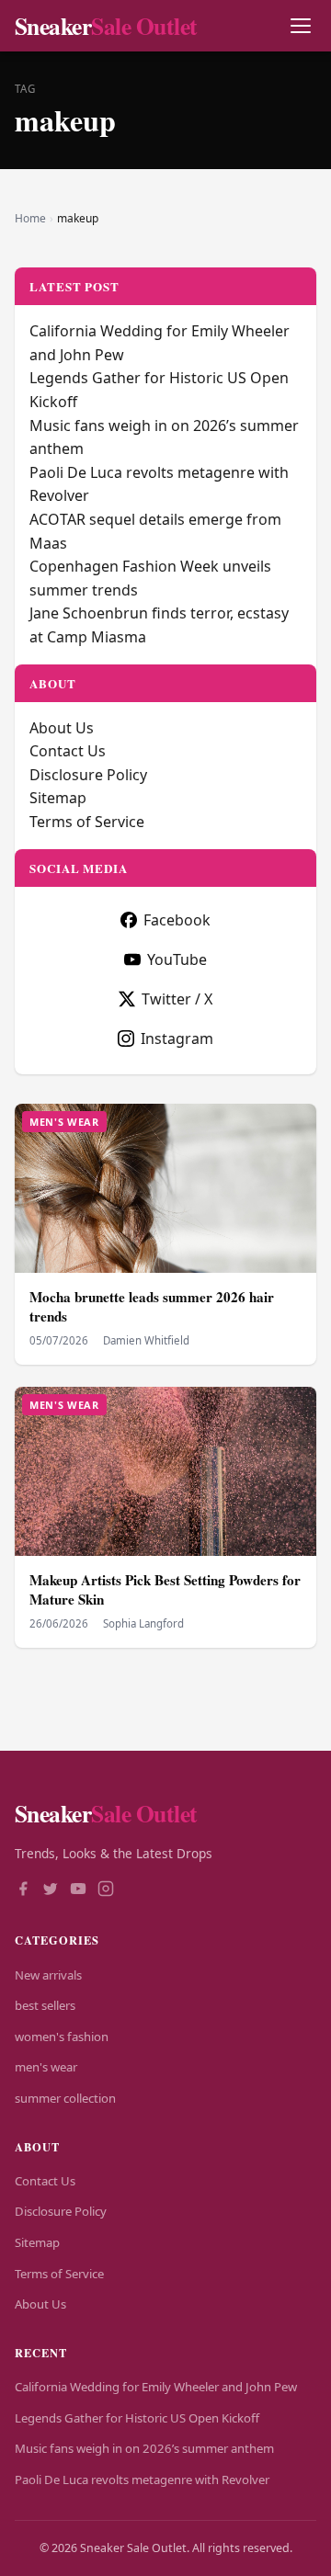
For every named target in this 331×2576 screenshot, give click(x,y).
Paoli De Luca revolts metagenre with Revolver (142, 2480)
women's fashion (62, 2037)
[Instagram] (106, 1890)
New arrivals (48, 1975)
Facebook (177, 920)
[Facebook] (23, 1890)
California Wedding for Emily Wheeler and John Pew (156, 2387)
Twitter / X (177, 999)
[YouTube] (78, 1890)
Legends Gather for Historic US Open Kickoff (137, 2418)
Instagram (177, 1038)
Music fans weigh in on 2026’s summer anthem (144, 2448)
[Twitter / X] (51, 1890)
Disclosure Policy (88, 775)
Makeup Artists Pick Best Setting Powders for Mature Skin (165, 1589)
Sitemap (58, 798)
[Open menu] (300, 26)
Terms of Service (87, 822)
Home (30, 218)
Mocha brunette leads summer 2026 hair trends (152, 1306)
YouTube (177, 959)
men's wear (46, 2067)
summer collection (65, 2098)
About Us (62, 728)
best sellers (45, 2005)
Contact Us (68, 751)
